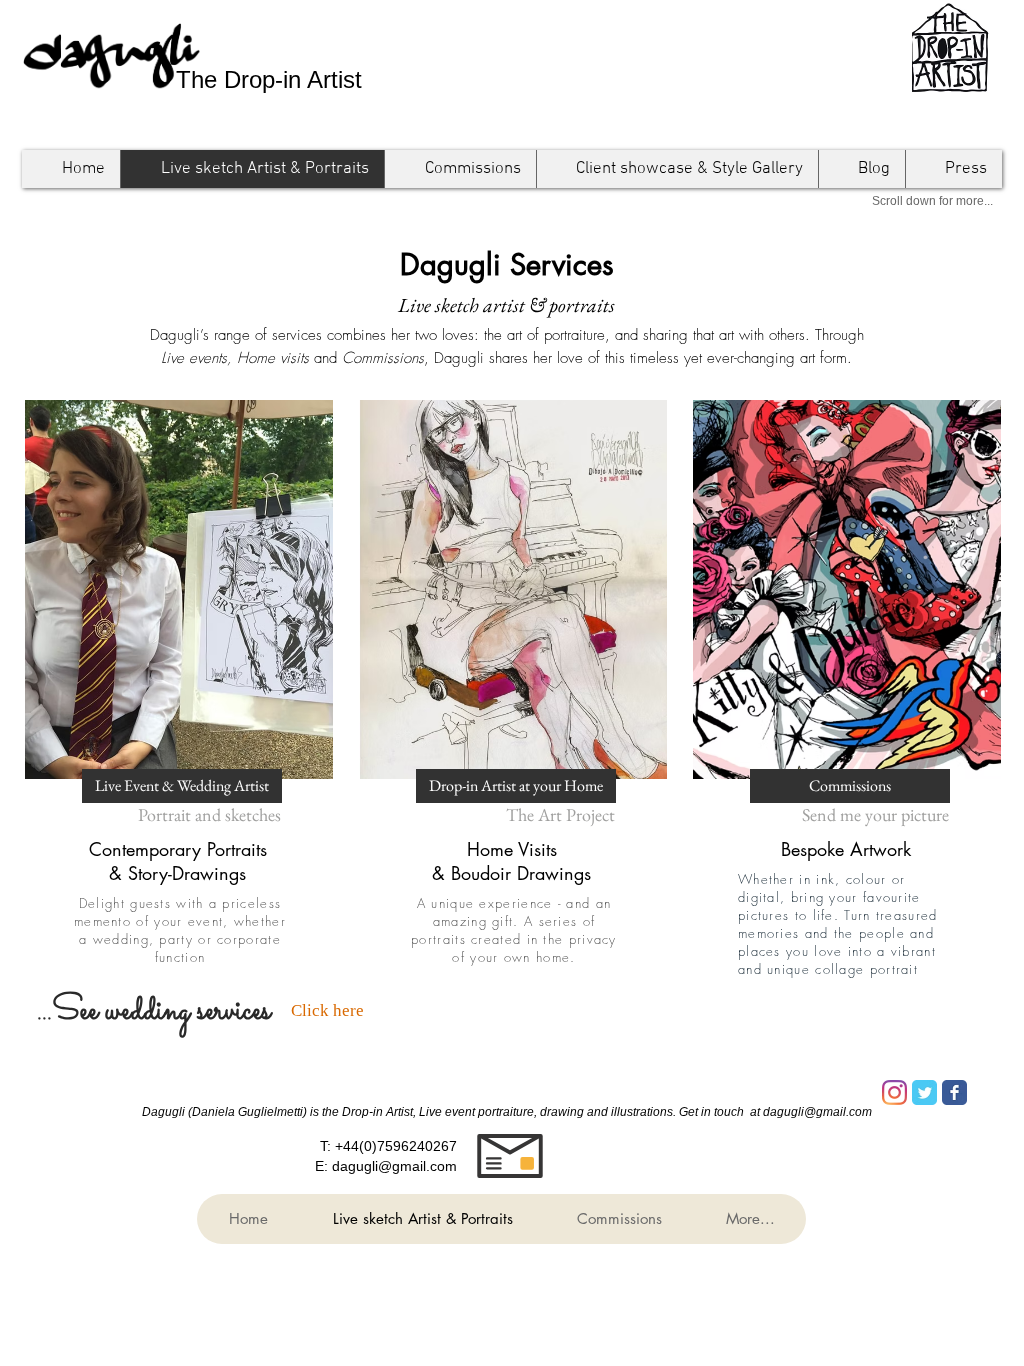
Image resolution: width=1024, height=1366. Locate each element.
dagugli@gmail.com (394, 1166)
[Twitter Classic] (924, 1092)
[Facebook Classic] (954, 1092)
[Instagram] (894, 1092)
